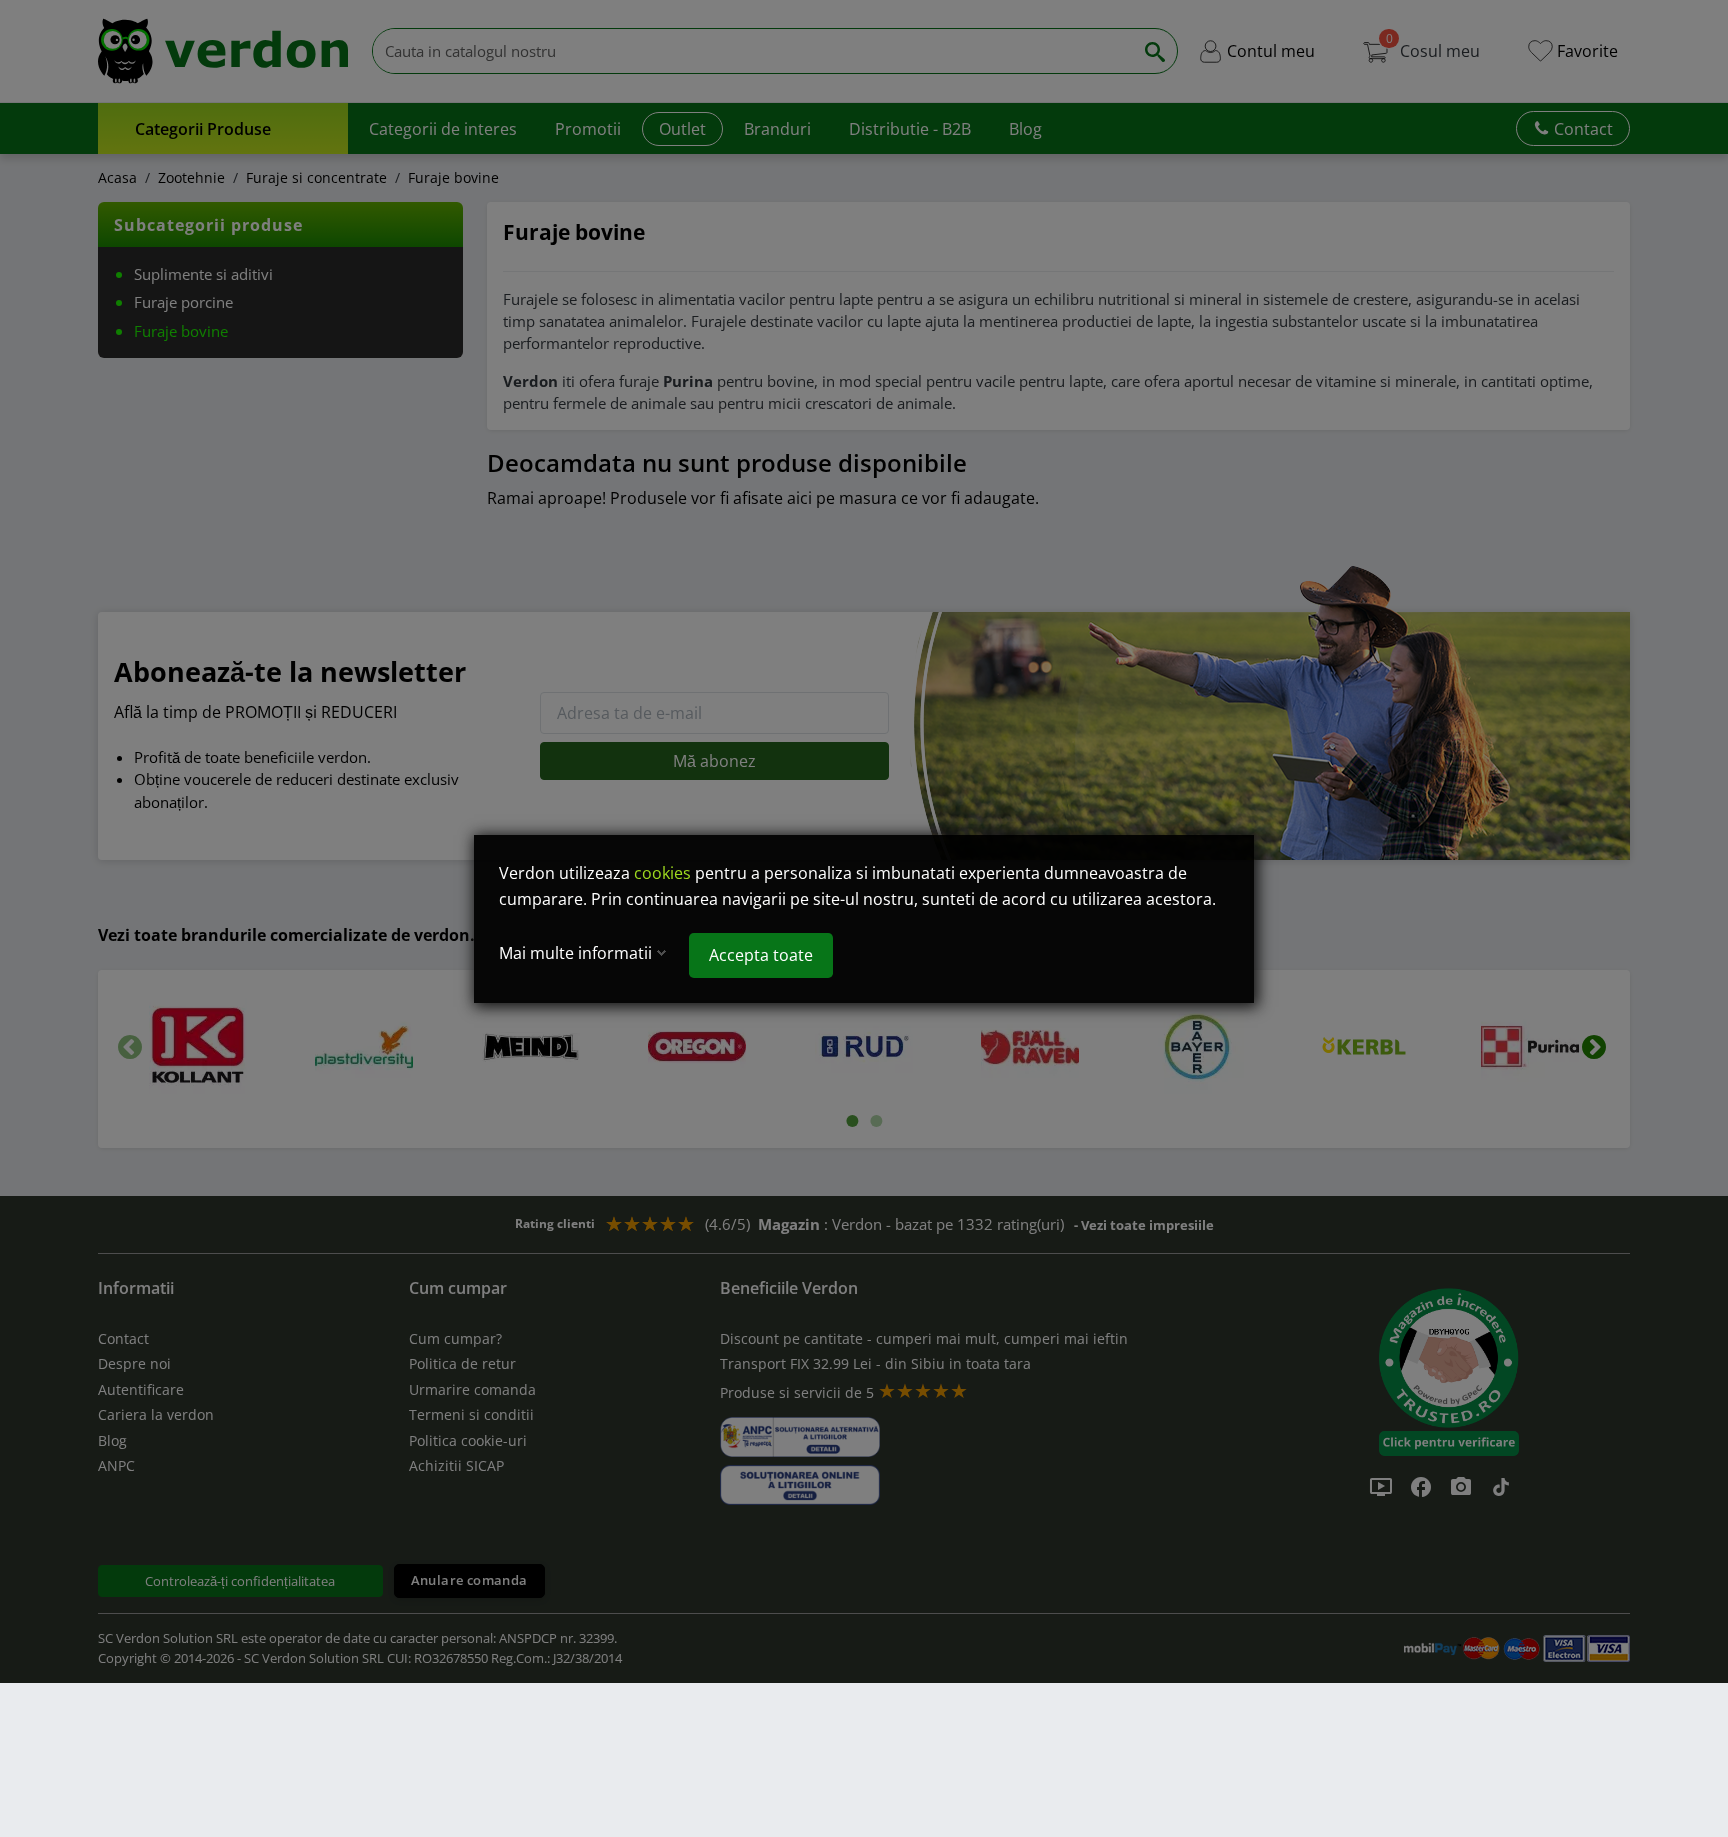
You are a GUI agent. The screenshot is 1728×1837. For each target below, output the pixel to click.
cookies (662, 873)
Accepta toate (761, 955)
